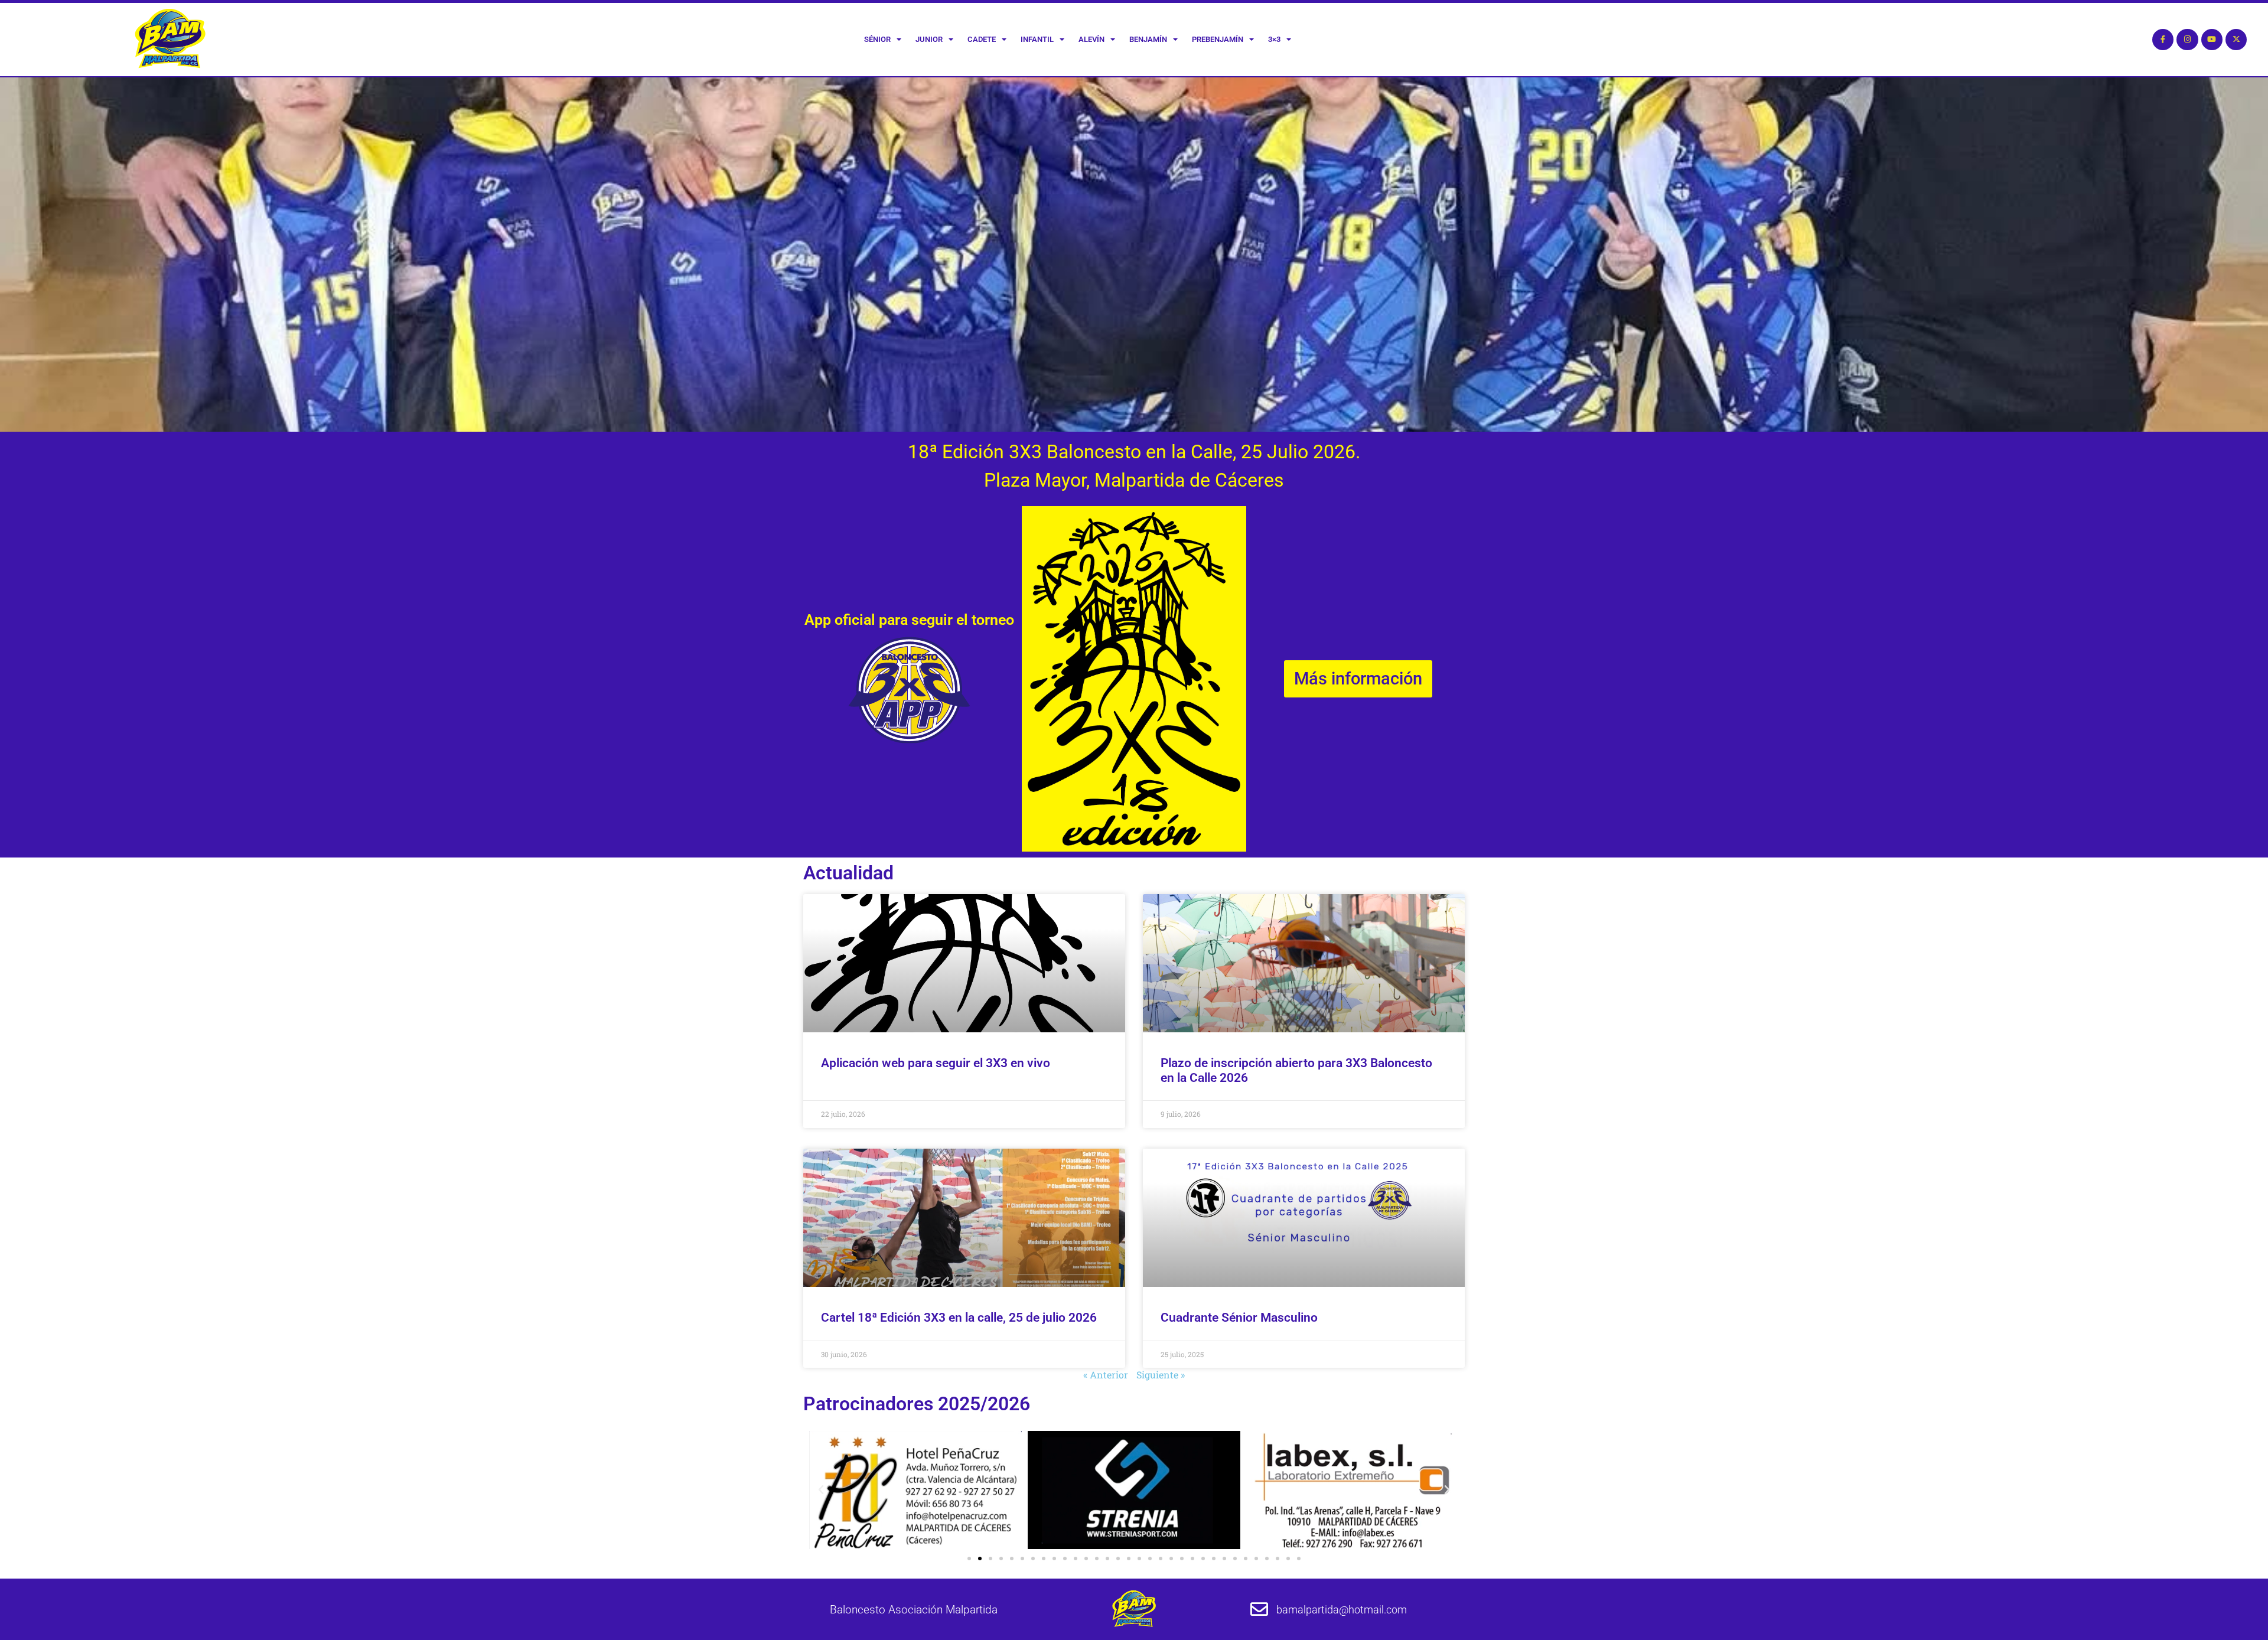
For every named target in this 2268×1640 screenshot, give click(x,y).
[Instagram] (2187, 40)
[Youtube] (2212, 40)
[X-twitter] (2236, 40)
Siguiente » (1161, 1375)
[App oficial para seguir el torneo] (909, 690)
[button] (821, 1490)
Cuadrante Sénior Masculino (1239, 1318)
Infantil (1037, 39)
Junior (929, 39)
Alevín (1091, 39)
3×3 (1274, 39)
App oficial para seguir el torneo (909, 620)
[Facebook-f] (2163, 40)
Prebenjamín (1218, 39)
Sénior (877, 39)
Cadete (982, 39)
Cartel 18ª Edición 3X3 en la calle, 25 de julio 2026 (959, 1318)
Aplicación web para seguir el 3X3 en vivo (936, 1063)
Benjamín (1148, 39)
